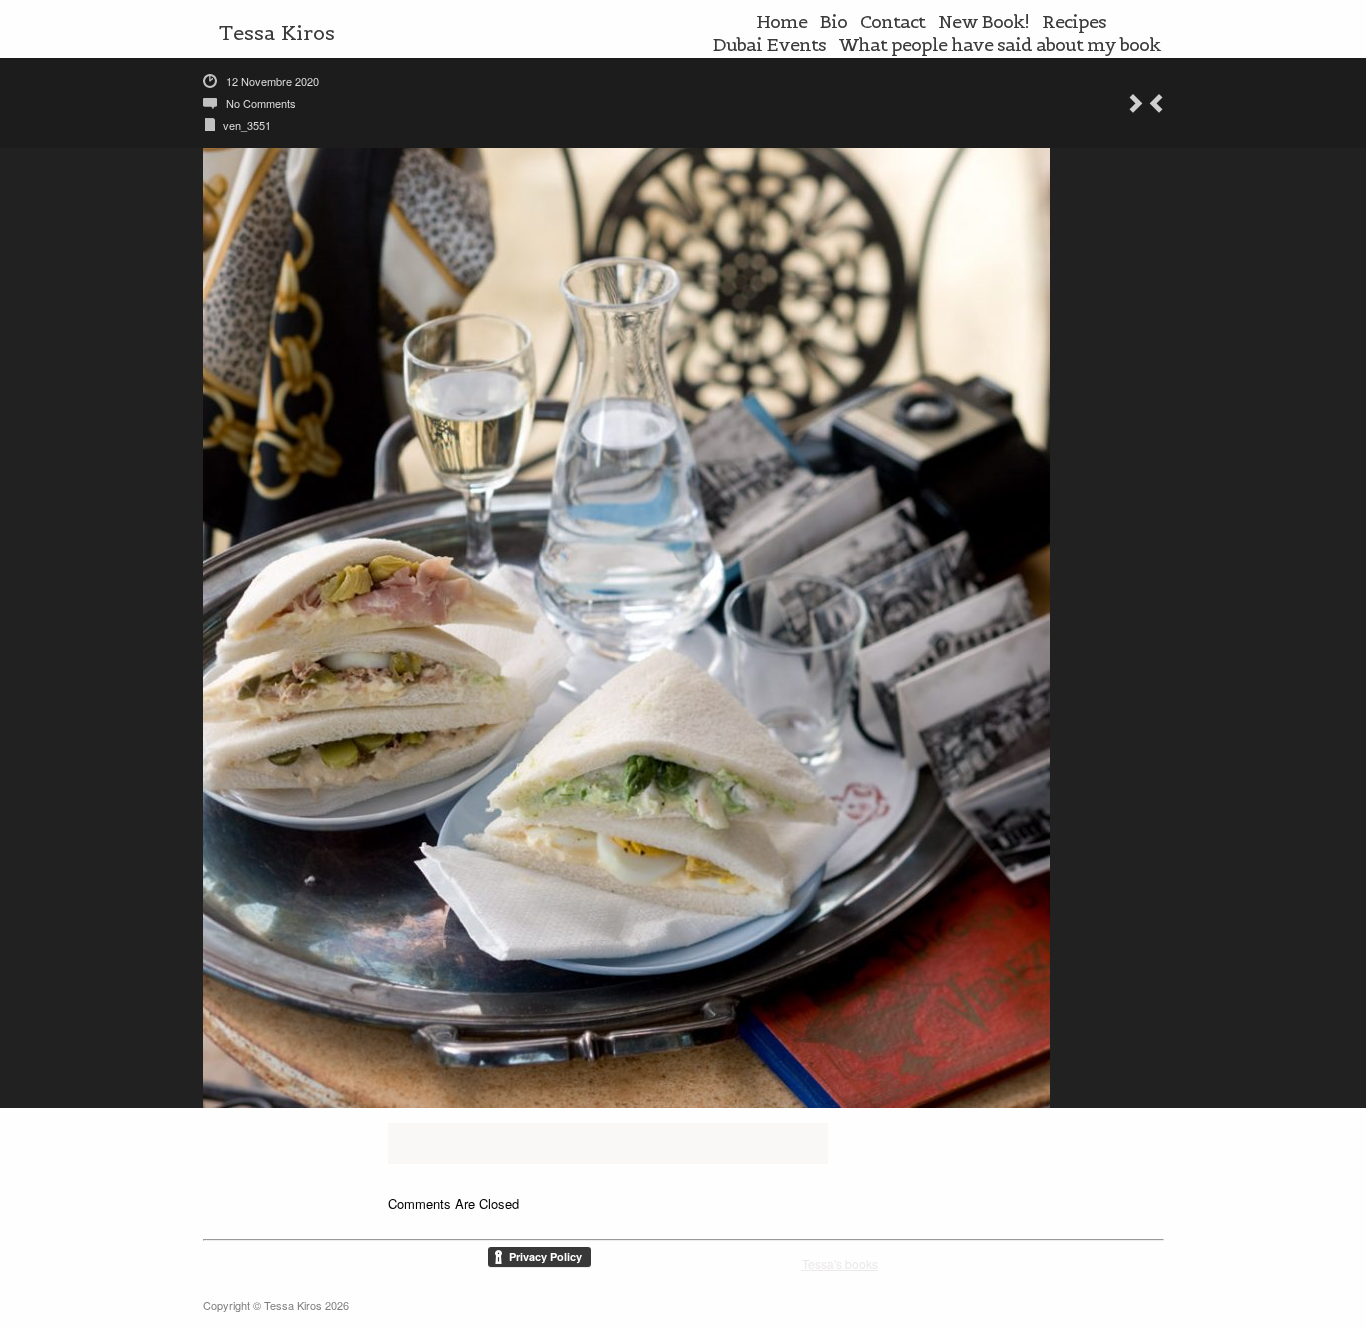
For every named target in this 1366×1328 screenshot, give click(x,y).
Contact (892, 21)
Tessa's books (840, 1263)
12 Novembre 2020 (272, 81)
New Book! (983, 21)
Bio (833, 21)
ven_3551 (247, 125)
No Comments (261, 103)
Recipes (1074, 21)
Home (781, 21)
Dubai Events (769, 44)
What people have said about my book (999, 44)
